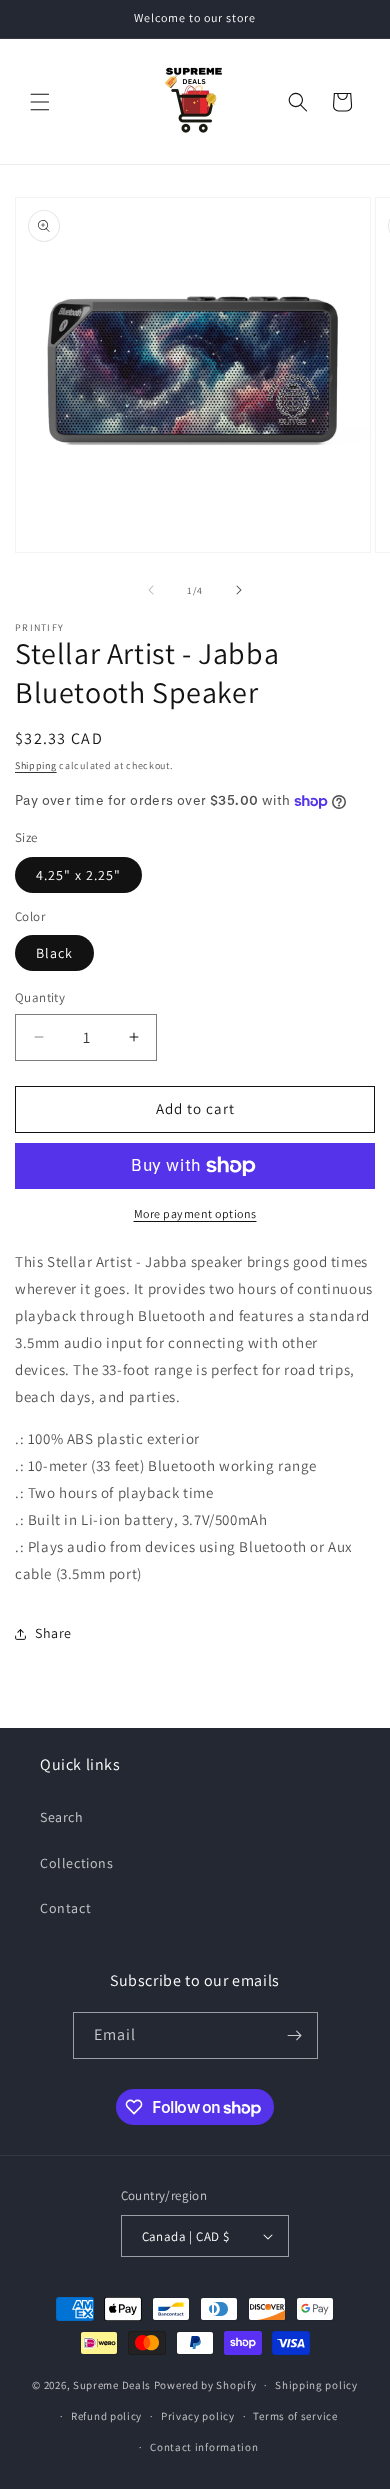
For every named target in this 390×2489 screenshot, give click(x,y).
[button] (40, 102)
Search (62, 1817)
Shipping (36, 765)
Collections (77, 1863)
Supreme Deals (112, 2385)
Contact (65, 1908)
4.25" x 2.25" (78, 875)
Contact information (204, 2447)
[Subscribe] (295, 2035)
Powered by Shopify (205, 2385)
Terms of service (295, 2416)
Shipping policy (316, 2385)
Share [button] (53, 1633)
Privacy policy (198, 2416)
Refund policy (106, 2416)
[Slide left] (151, 590)
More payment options (195, 1213)
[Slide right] (239, 590)
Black (54, 953)
